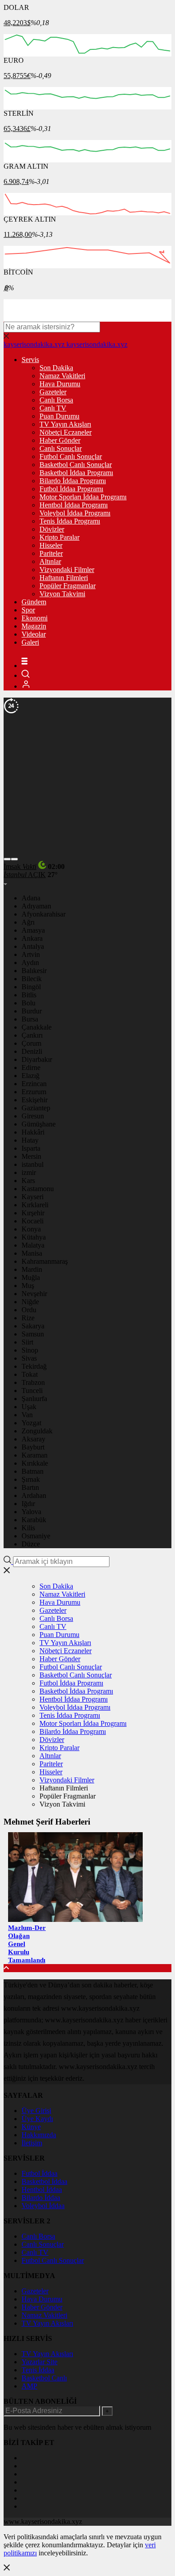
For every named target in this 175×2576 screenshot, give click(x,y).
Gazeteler (53, 392)
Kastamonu (38, 1189)
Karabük (34, 1520)
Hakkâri (33, 1132)
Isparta (31, 1148)
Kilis (28, 1528)
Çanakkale (37, 1027)
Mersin (31, 1156)
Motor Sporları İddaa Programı (83, 497)
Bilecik (32, 979)
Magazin (34, 626)
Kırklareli (35, 1205)
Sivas (29, 1358)
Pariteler (51, 553)
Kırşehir (33, 1213)
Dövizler (52, 529)
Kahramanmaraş (45, 1261)
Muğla (31, 1277)
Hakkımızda (39, 2135)
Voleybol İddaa (43, 2206)
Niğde (30, 1302)
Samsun (33, 1334)
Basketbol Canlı (44, 2378)
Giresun (33, 1116)
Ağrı (28, 922)
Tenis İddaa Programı (70, 521)
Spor (28, 610)
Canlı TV (53, 408)
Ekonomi (35, 618)
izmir (29, 1172)
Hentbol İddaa (42, 2190)
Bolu (28, 1003)
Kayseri (33, 1197)
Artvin (31, 954)
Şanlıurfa (34, 1399)
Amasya (33, 930)
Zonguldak (37, 1431)
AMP (29, 2386)
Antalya (33, 946)
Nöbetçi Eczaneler (66, 432)
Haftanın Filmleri (64, 578)
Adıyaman (36, 906)
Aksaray (33, 1439)
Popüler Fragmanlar (68, 586)
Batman (33, 1471)
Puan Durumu (59, 416)
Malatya (33, 1245)
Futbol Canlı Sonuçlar (71, 456)
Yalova (31, 1512)
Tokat (30, 1374)
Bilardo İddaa (41, 2198)
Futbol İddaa (39, 2173)
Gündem (34, 602)
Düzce (31, 1544)
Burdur (32, 1011)
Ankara (32, 938)
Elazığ (31, 1076)
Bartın (30, 1487)
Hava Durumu (60, 384)
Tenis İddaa (38, 2370)
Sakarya (33, 1326)
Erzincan (34, 1084)
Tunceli (32, 1391)
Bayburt (33, 1447)
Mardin (32, 1269)
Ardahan (34, 1495)
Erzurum (34, 1092)
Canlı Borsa (56, 400)
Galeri (30, 642)
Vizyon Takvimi (62, 594)
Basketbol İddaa (44, 2181)
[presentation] (7, 859)
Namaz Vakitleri (62, 376)
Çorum (31, 1043)
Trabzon (33, 1382)
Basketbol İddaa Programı (76, 473)
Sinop (30, 1350)
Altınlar (50, 561)
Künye (31, 2127)
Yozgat (31, 1423)
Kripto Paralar (59, 537)
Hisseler (51, 545)
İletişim (32, 2143)
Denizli (32, 1051)
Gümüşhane (39, 1124)
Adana (31, 898)
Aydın (30, 963)
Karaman (35, 1455)
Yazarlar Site (39, 2362)
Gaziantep (36, 1108)
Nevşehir (34, 1294)
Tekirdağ (34, 1366)
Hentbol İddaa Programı (74, 505)
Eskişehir (35, 1100)
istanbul (33, 1164)
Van (27, 1415)
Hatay (30, 1140)
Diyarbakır (37, 1059)
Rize (28, 1318)
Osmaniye (36, 1536)
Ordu (29, 1310)
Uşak (29, 1407)
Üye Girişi (36, 2111)
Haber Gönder (60, 440)
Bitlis (29, 995)
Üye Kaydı (37, 2119)
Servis (30, 360)
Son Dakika (56, 368)
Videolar (34, 634)
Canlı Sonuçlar (61, 448)
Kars (28, 1181)
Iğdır (28, 1504)
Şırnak (31, 1479)
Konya (31, 1229)
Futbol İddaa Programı (71, 489)
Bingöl (31, 987)
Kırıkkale (35, 1463)
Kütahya (34, 1237)
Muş (28, 1286)
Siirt (27, 1342)
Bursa (30, 1019)
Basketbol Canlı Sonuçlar (76, 465)
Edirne (31, 1068)
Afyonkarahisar (44, 914)
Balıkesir (34, 971)
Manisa (32, 1253)
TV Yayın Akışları (65, 424)
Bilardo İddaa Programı (73, 481)
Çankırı (32, 1035)
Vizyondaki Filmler (67, 570)
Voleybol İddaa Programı (75, 513)
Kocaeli (33, 1221)
